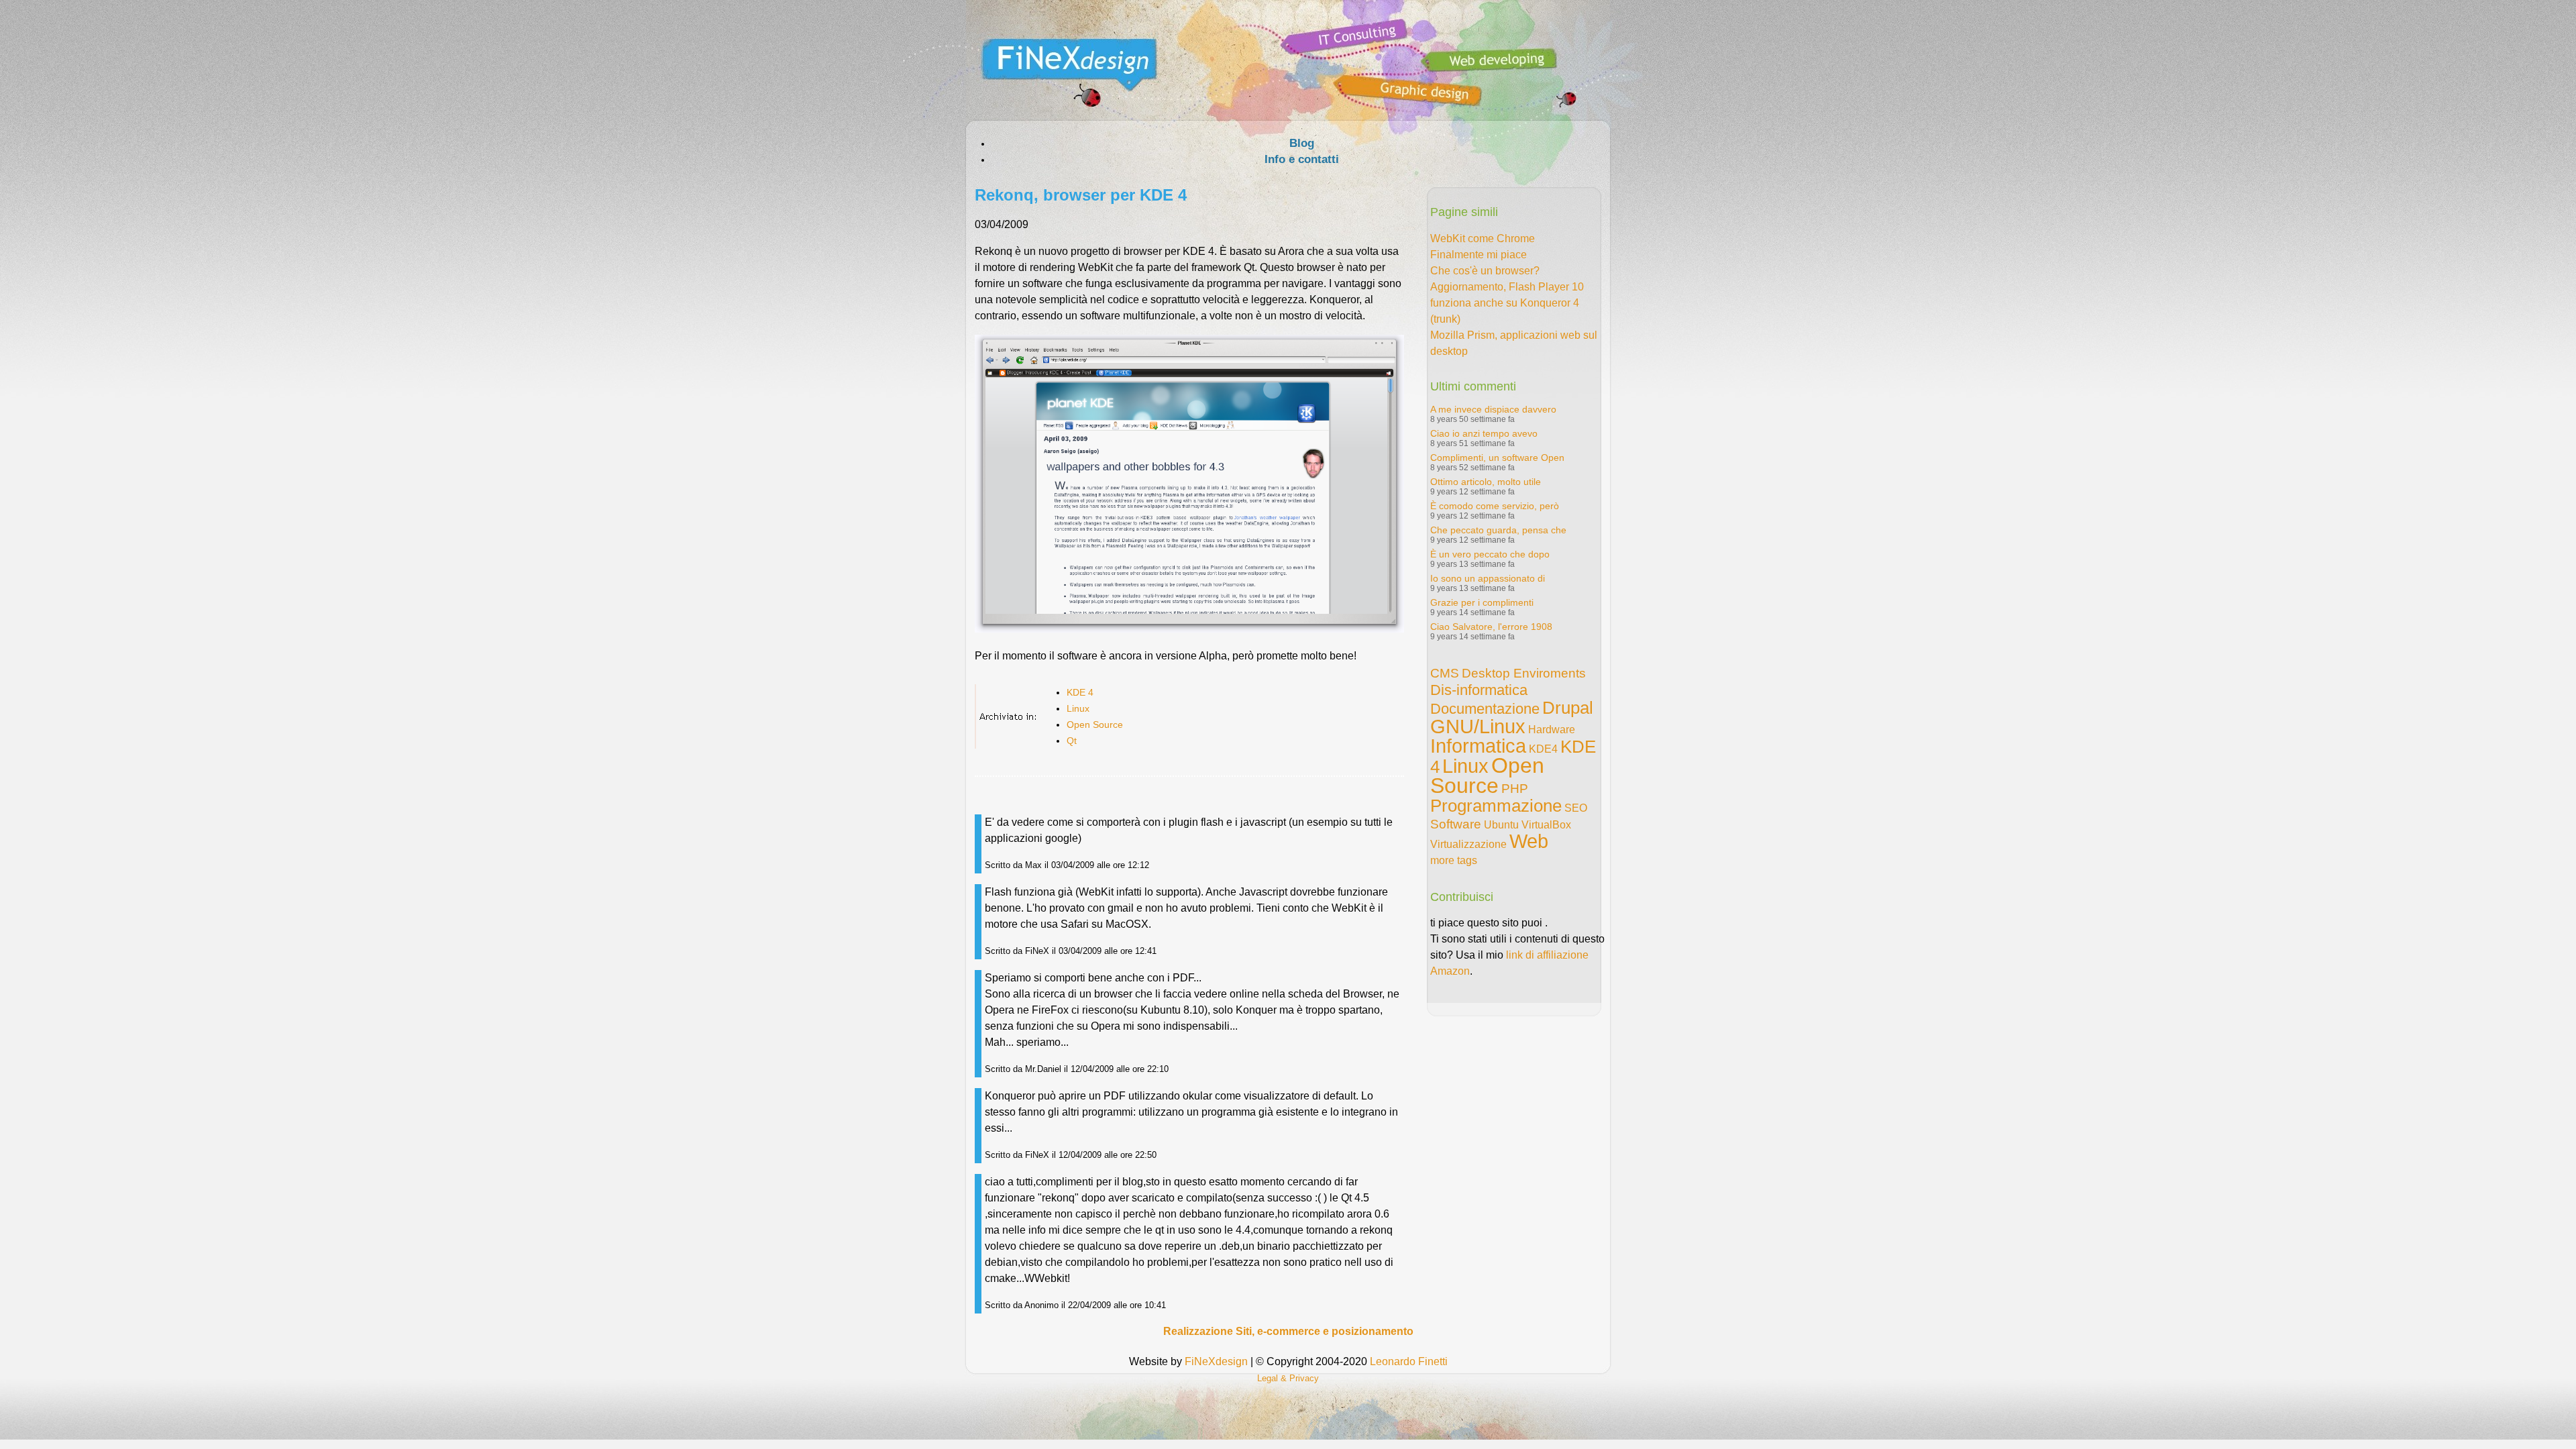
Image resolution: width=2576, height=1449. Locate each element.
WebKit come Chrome (1483, 238)
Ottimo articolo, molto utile (1486, 482)
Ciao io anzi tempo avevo (1484, 433)
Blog (1302, 143)
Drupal (1568, 708)
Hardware (1552, 730)
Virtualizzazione (1468, 844)
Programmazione (1496, 806)
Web (1529, 841)
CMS (1445, 673)
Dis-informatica (1479, 690)
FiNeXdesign (1216, 1361)
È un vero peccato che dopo (1490, 554)
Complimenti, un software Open (1497, 458)
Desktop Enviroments (1524, 673)
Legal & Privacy (1288, 1378)
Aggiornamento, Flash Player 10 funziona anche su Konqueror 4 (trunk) (1507, 303)
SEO (1576, 808)
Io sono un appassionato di (1488, 578)
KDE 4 (1080, 692)
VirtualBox (1546, 825)
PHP (1515, 789)
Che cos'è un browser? (1485, 271)
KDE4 (1543, 749)
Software (1456, 824)
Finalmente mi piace (1479, 255)
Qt (1072, 741)
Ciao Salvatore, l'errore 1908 (1491, 627)
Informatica (1478, 746)
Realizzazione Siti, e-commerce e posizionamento (1288, 1331)
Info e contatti (1302, 159)
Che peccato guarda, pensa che (1498, 530)
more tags (1454, 860)
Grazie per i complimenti (1482, 602)
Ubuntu (1501, 825)
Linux (1078, 708)
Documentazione (1485, 709)
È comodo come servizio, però (1495, 506)
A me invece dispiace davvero (1493, 409)
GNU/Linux (1478, 727)
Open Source (1095, 724)
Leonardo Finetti (1409, 1361)
